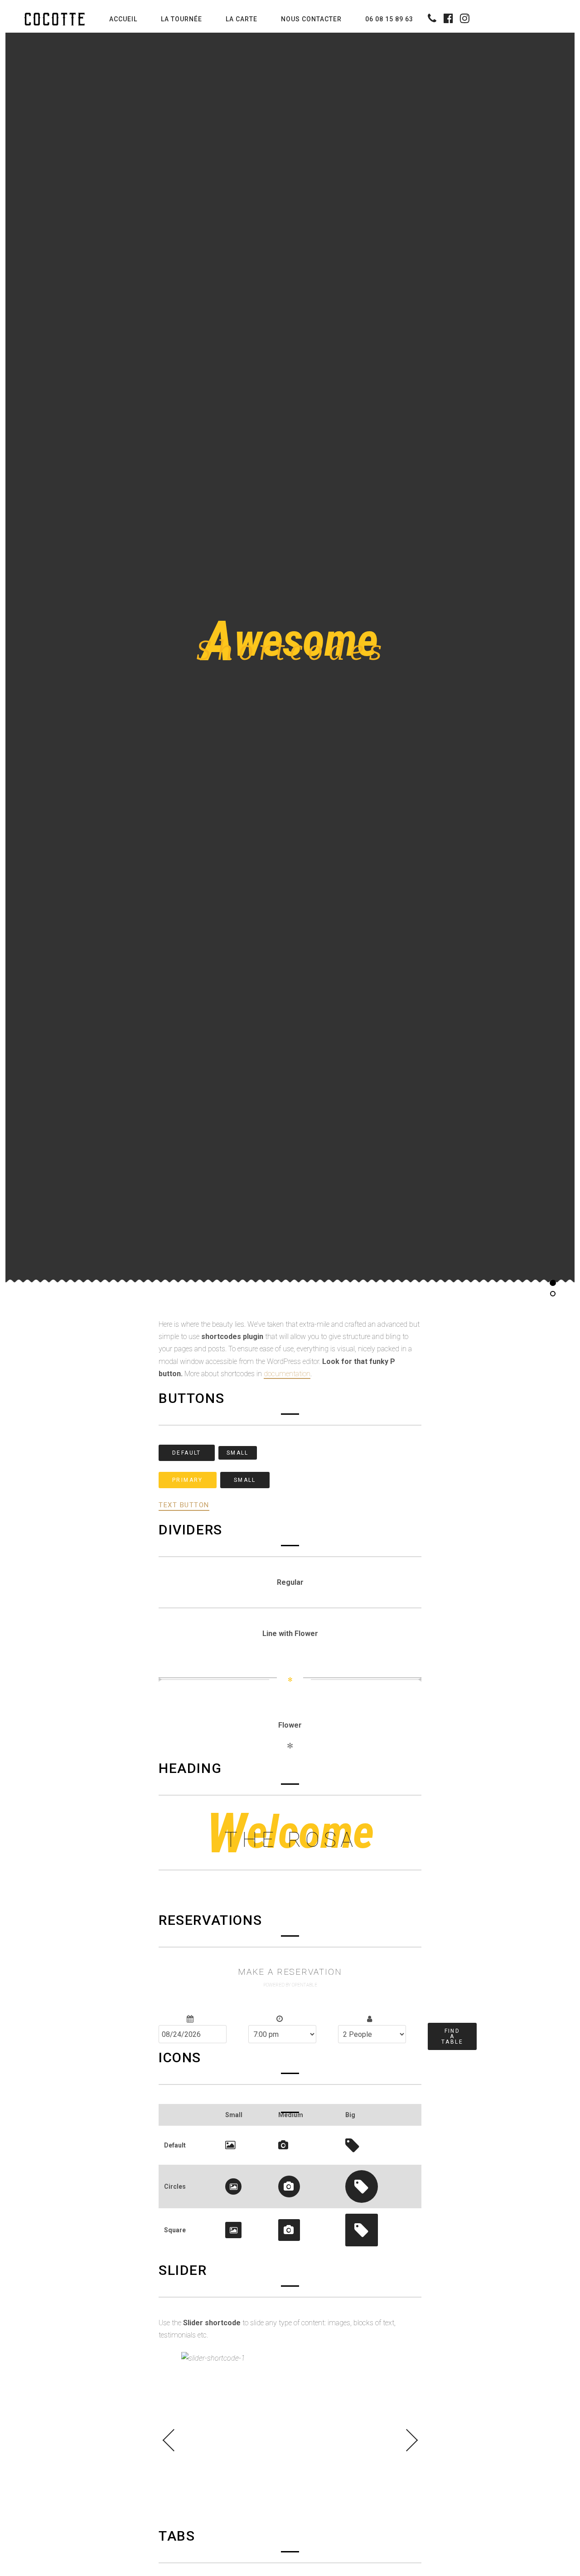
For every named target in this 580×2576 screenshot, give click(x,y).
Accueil (123, 19)
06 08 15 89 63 (389, 19)
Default (187, 1452)
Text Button (184, 1505)
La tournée (181, 19)
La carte (242, 19)
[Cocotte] (57, 19)
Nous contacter (311, 19)
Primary (188, 1480)
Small (238, 1452)
